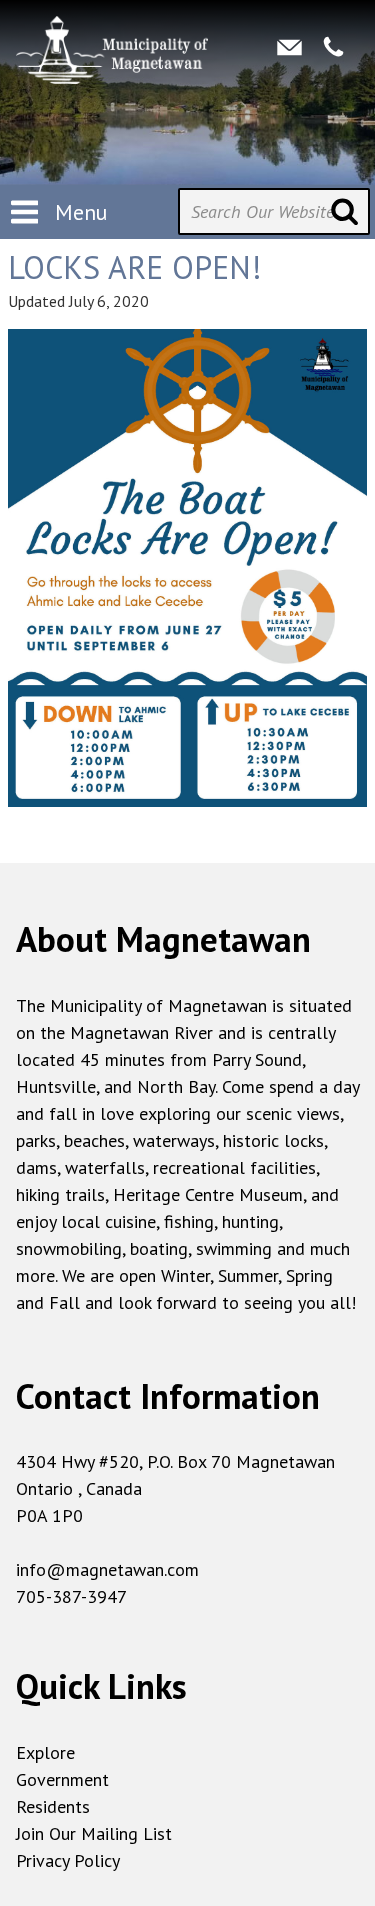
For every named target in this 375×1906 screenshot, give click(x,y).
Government (62, 1779)
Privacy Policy (68, 1860)
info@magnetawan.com (107, 1569)
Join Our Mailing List (94, 1833)
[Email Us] (289, 47)
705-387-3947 (71, 1596)
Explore (45, 1752)
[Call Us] (333, 47)
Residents (53, 1806)
